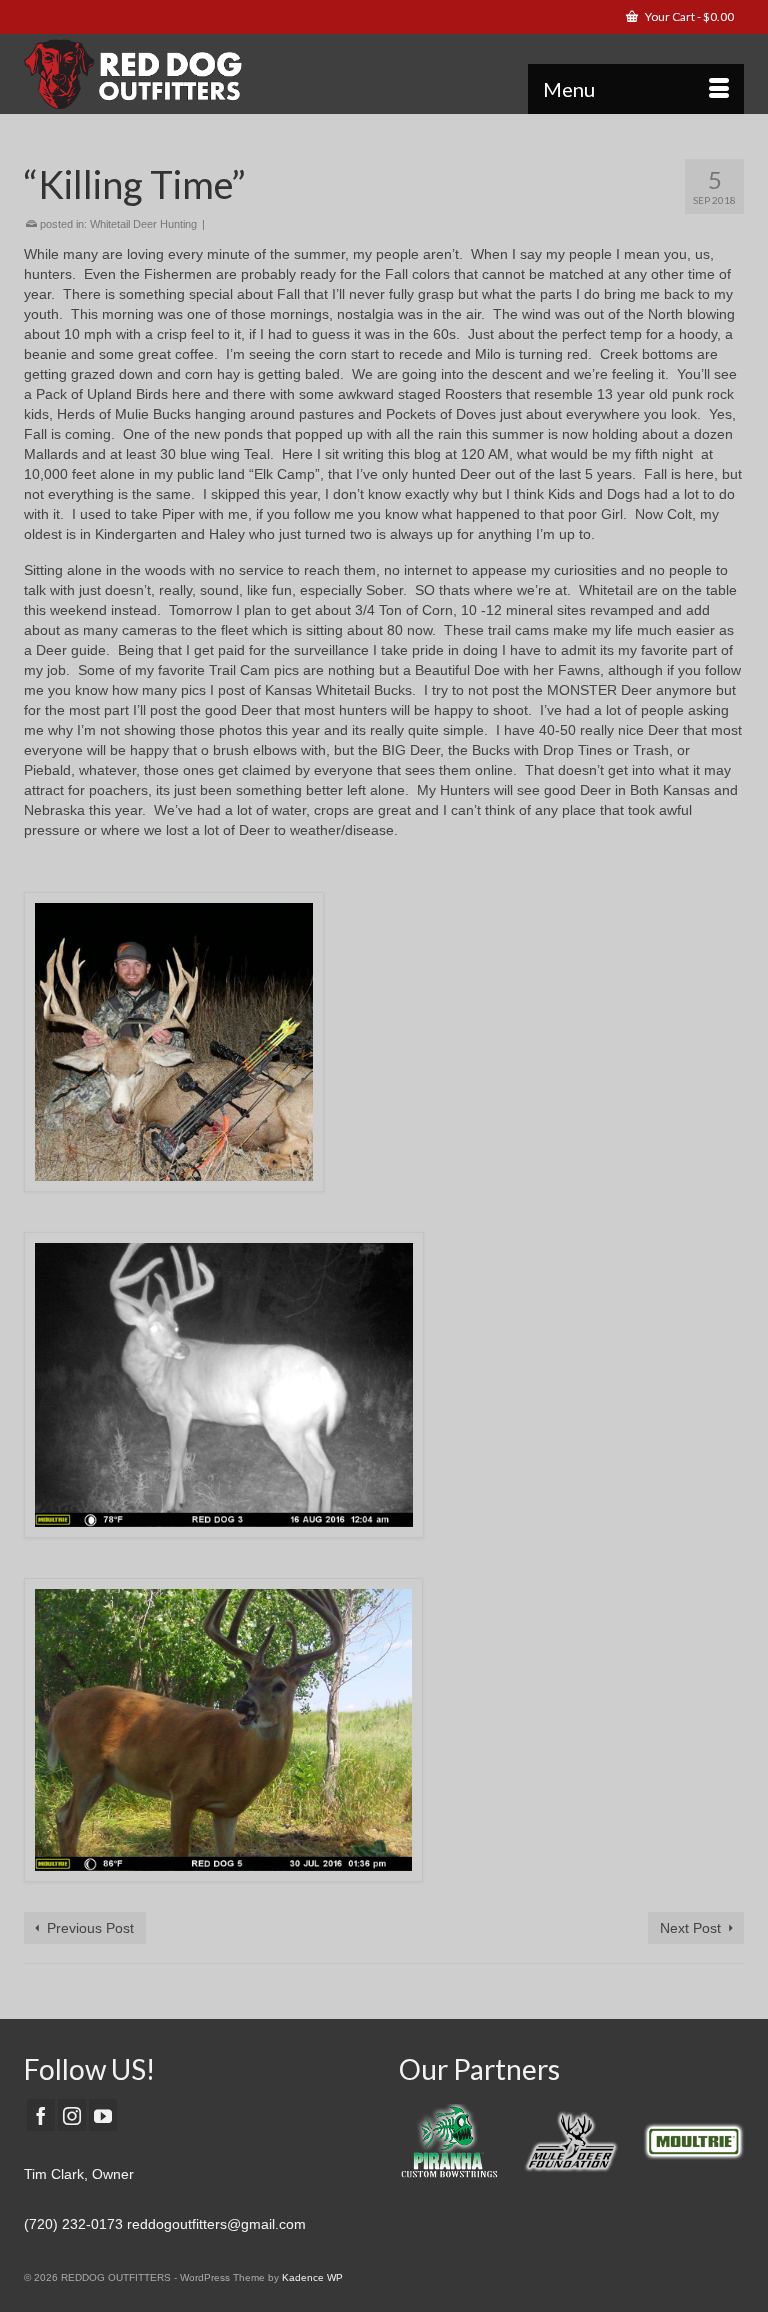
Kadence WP (312, 2277)
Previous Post (90, 1928)
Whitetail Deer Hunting (143, 224)
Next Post (690, 1928)
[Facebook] (41, 2114)
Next (726, 2146)
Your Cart (688, 16)
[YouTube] (103, 2114)
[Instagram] (72, 2114)
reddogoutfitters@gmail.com (216, 2224)
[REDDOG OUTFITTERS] (384, 74)
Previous (416, 2146)
